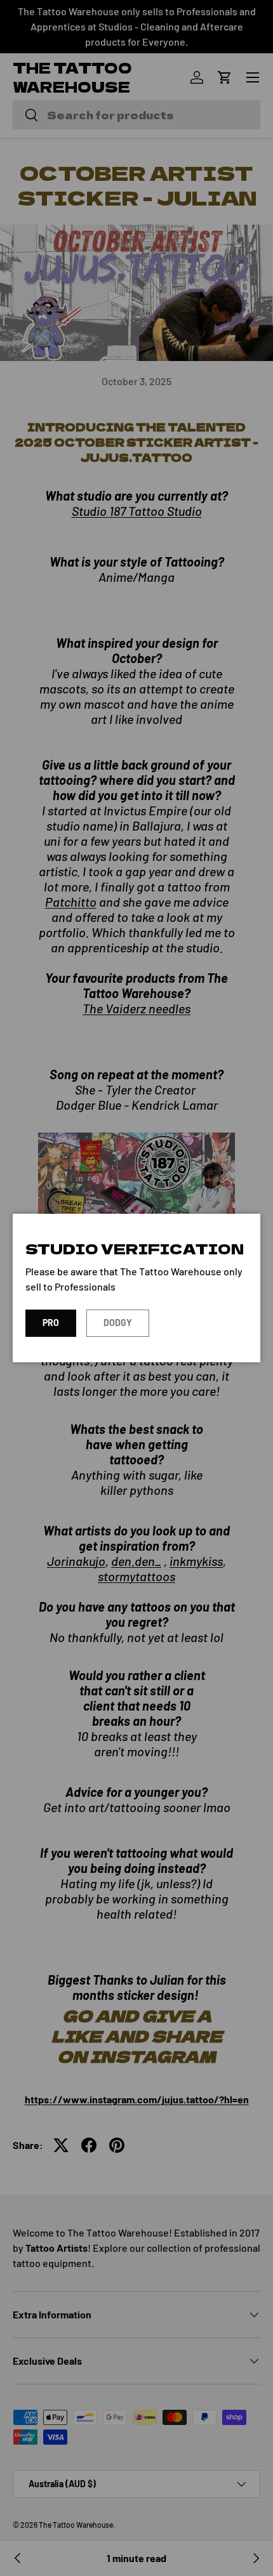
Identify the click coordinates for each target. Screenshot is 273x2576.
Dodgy (118, 1323)
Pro (51, 1323)
